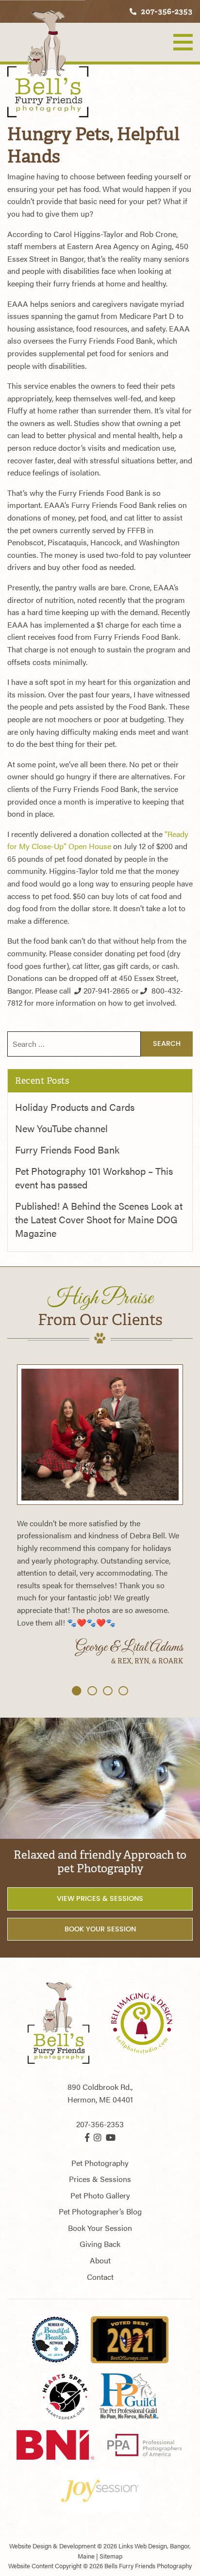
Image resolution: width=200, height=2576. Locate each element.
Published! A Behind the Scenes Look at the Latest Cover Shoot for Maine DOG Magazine (99, 1219)
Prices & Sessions (100, 2179)
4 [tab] (123, 1691)
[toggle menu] (183, 42)
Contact (100, 2277)
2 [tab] (92, 1691)
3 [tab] (108, 1691)
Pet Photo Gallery (100, 2195)
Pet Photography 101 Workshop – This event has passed (94, 1177)
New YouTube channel (61, 1128)
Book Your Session (100, 1929)
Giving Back (100, 2244)
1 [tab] (77, 1691)
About (100, 2260)
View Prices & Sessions (100, 1898)
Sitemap (111, 2556)
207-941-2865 (107, 990)
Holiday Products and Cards (75, 1107)
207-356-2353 (166, 11)
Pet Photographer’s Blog (100, 2211)
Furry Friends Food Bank (67, 1149)
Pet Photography (100, 2163)
